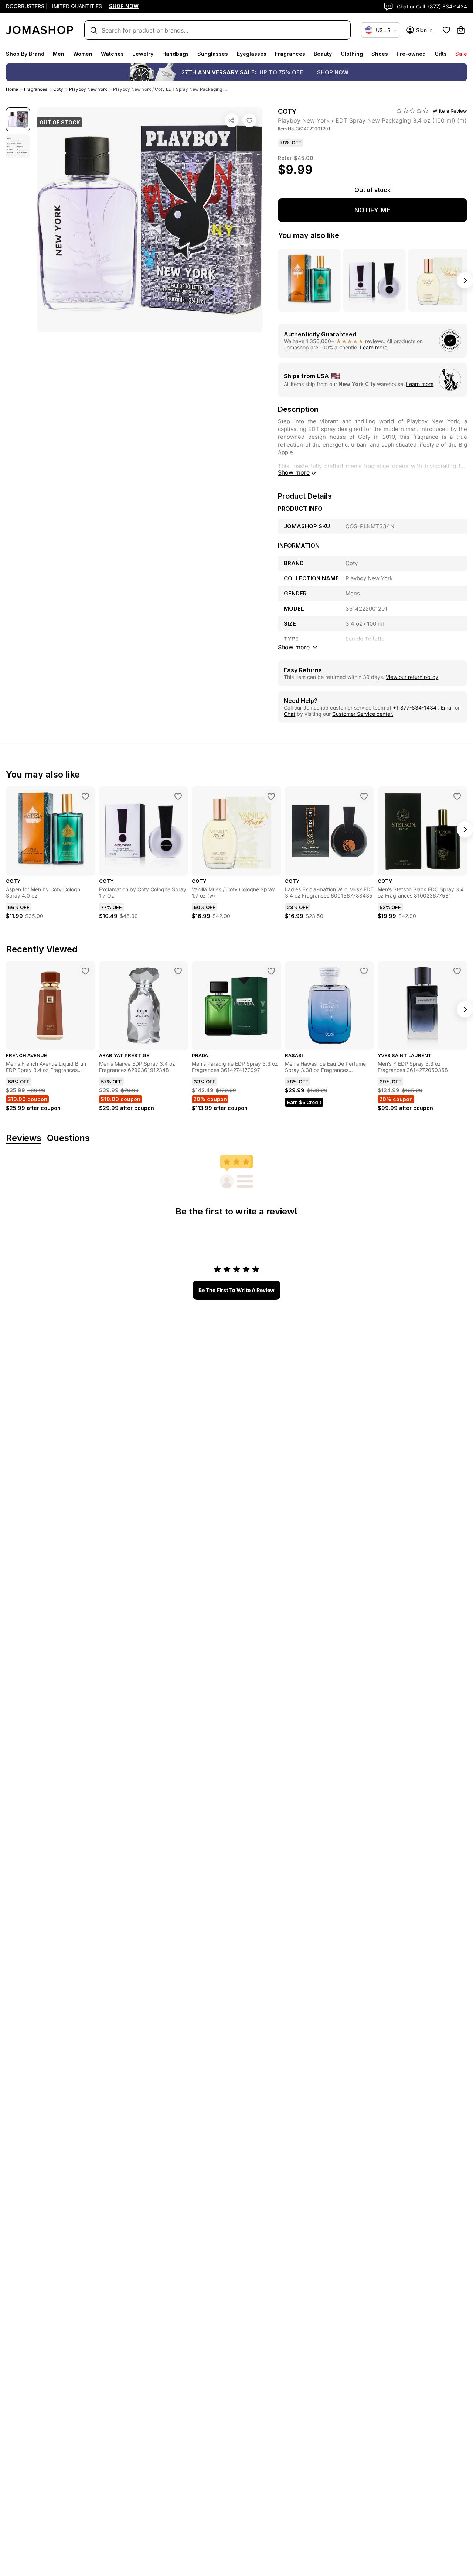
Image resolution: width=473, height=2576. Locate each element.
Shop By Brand (25, 54)
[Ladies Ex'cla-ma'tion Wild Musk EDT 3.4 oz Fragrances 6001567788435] (364, 796)
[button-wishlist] (446, 30)
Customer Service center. (363, 714)
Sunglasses (213, 54)
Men (59, 54)
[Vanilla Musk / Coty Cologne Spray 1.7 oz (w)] (271, 796)
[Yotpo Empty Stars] (412, 111)
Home (12, 89)
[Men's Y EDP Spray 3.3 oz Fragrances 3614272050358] (457, 971)
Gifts (441, 54)
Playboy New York (88, 89)
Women (83, 54)
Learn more (374, 347)
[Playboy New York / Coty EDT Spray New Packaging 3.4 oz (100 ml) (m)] (249, 120)
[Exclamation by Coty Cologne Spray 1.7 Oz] (178, 796)
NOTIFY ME (372, 210)
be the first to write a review (236, 1290)
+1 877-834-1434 (415, 708)
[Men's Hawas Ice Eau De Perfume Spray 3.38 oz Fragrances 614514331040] (364, 971)
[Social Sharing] (232, 120)
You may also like (309, 235)
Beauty (323, 54)
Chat (290, 714)
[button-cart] (461, 30)
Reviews (24, 1138)
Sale (461, 54)
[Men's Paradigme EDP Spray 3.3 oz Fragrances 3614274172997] (271, 971)
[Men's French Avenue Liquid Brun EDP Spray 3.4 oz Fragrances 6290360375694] (85, 971)
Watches (112, 54)
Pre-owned (411, 54)
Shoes (380, 54)
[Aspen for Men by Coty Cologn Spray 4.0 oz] (85, 796)
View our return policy (412, 677)
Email (447, 708)
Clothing (352, 54)
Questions (68, 1138)
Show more (294, 472)
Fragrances (290, 54)
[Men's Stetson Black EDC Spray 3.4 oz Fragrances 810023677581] (457, 796)
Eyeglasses (252, 54)
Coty (58, 89)
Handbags (176, 54)
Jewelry (143, 54)
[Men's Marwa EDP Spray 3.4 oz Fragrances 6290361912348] (178, 971)
